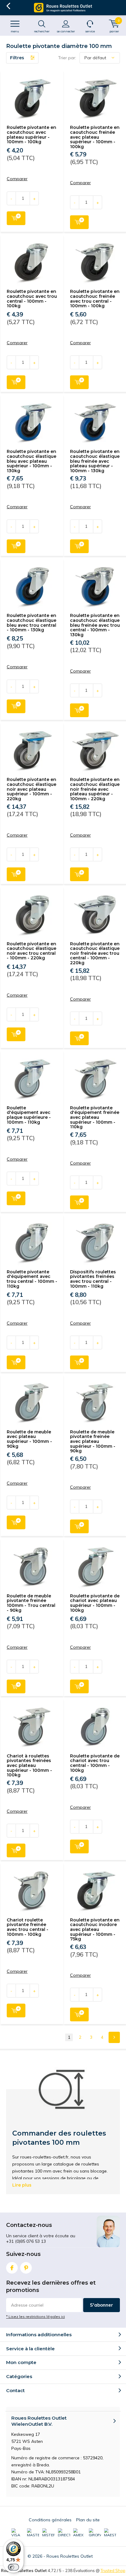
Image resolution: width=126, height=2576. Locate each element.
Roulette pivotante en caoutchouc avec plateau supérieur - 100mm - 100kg (31, 135)
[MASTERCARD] (33, 2533)
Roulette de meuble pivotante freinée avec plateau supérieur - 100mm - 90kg (93, 1441)
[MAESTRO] (110, 2533)
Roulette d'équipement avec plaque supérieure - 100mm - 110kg (29, 1115)
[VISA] (17, 2533)
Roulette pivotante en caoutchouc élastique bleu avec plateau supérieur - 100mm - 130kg (31, 461)
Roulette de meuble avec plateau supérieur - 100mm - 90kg (29, 1439)
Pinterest (26, 2268)
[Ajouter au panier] (16, 218)
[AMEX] (79, 2533)
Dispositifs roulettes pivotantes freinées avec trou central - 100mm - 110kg (93, 1279)
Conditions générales (50, 2520)
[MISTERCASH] (48, 2533)
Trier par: (67, 58)
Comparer (17, 179)
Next (114, 2037)
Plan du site (88, 2520)
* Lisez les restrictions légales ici (35, 2317)
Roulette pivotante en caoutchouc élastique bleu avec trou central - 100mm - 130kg (31, 623)
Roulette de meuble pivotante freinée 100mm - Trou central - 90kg (31, 1603)
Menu (15, 31)
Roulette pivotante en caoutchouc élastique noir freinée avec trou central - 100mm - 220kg (95, 953)
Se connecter (66, 31)
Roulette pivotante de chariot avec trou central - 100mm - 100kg (95, 1763)
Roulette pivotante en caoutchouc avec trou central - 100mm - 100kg (32, 299)
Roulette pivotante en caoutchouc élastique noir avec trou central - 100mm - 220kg (31, 951)
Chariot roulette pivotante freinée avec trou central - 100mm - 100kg (28, 1927)
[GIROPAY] (95, 2533)
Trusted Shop (113, 2571)
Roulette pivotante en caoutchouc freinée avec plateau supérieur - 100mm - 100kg (95, 137)
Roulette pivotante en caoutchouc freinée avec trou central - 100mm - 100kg (95, 299)
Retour (8, 6)
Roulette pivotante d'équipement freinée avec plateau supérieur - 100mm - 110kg (95, 1117)
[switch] (13, 2567)
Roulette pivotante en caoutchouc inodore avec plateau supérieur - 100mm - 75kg (95, 1930)
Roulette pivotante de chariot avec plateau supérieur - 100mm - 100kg (95, 1603)
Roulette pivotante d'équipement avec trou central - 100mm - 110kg (32, 1279)
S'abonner (102, 2305)
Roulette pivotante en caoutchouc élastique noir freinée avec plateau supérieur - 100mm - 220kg (95, 789)
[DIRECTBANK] (64, 2533)
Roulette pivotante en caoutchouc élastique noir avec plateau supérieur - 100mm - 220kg (31, 789)
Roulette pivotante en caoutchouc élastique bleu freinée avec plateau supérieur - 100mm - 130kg (95, 461)
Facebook (12, 2268)
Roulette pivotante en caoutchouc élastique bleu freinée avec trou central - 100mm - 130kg (95, 625)
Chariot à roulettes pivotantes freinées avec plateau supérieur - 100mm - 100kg (29, 1766)
